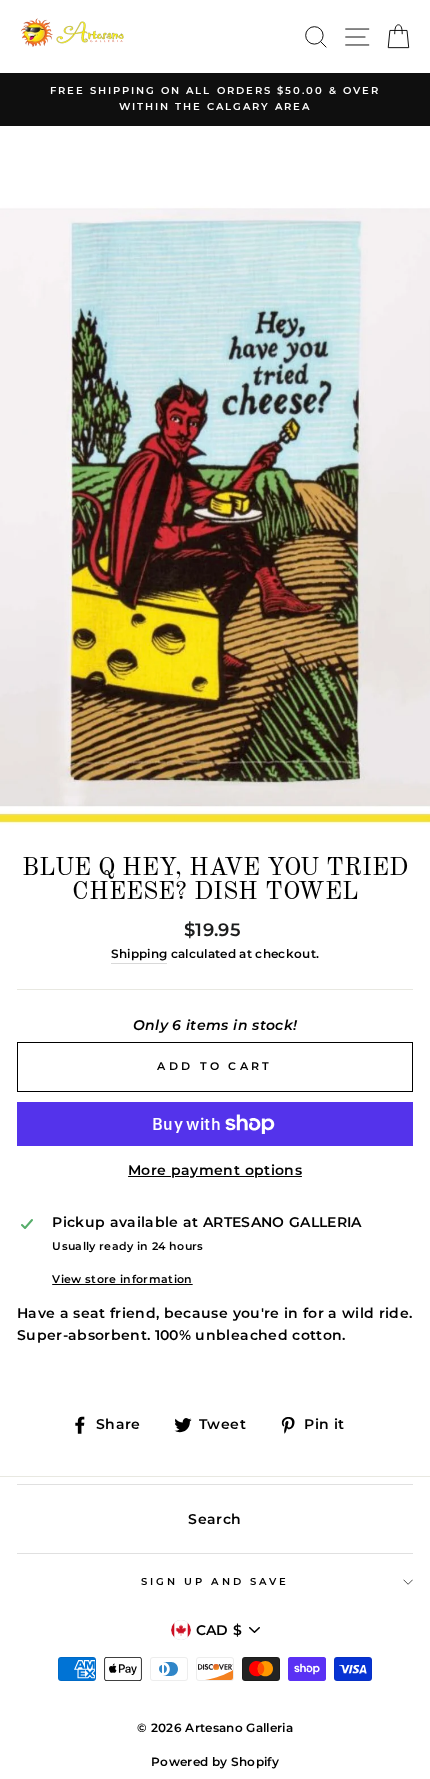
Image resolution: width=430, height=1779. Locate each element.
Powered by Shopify (215, 1761)
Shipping (139, 954)
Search (214, 1519)
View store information (122, 1279)
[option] (215, 99)
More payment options (215, 1170)
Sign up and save (215, 1581)
